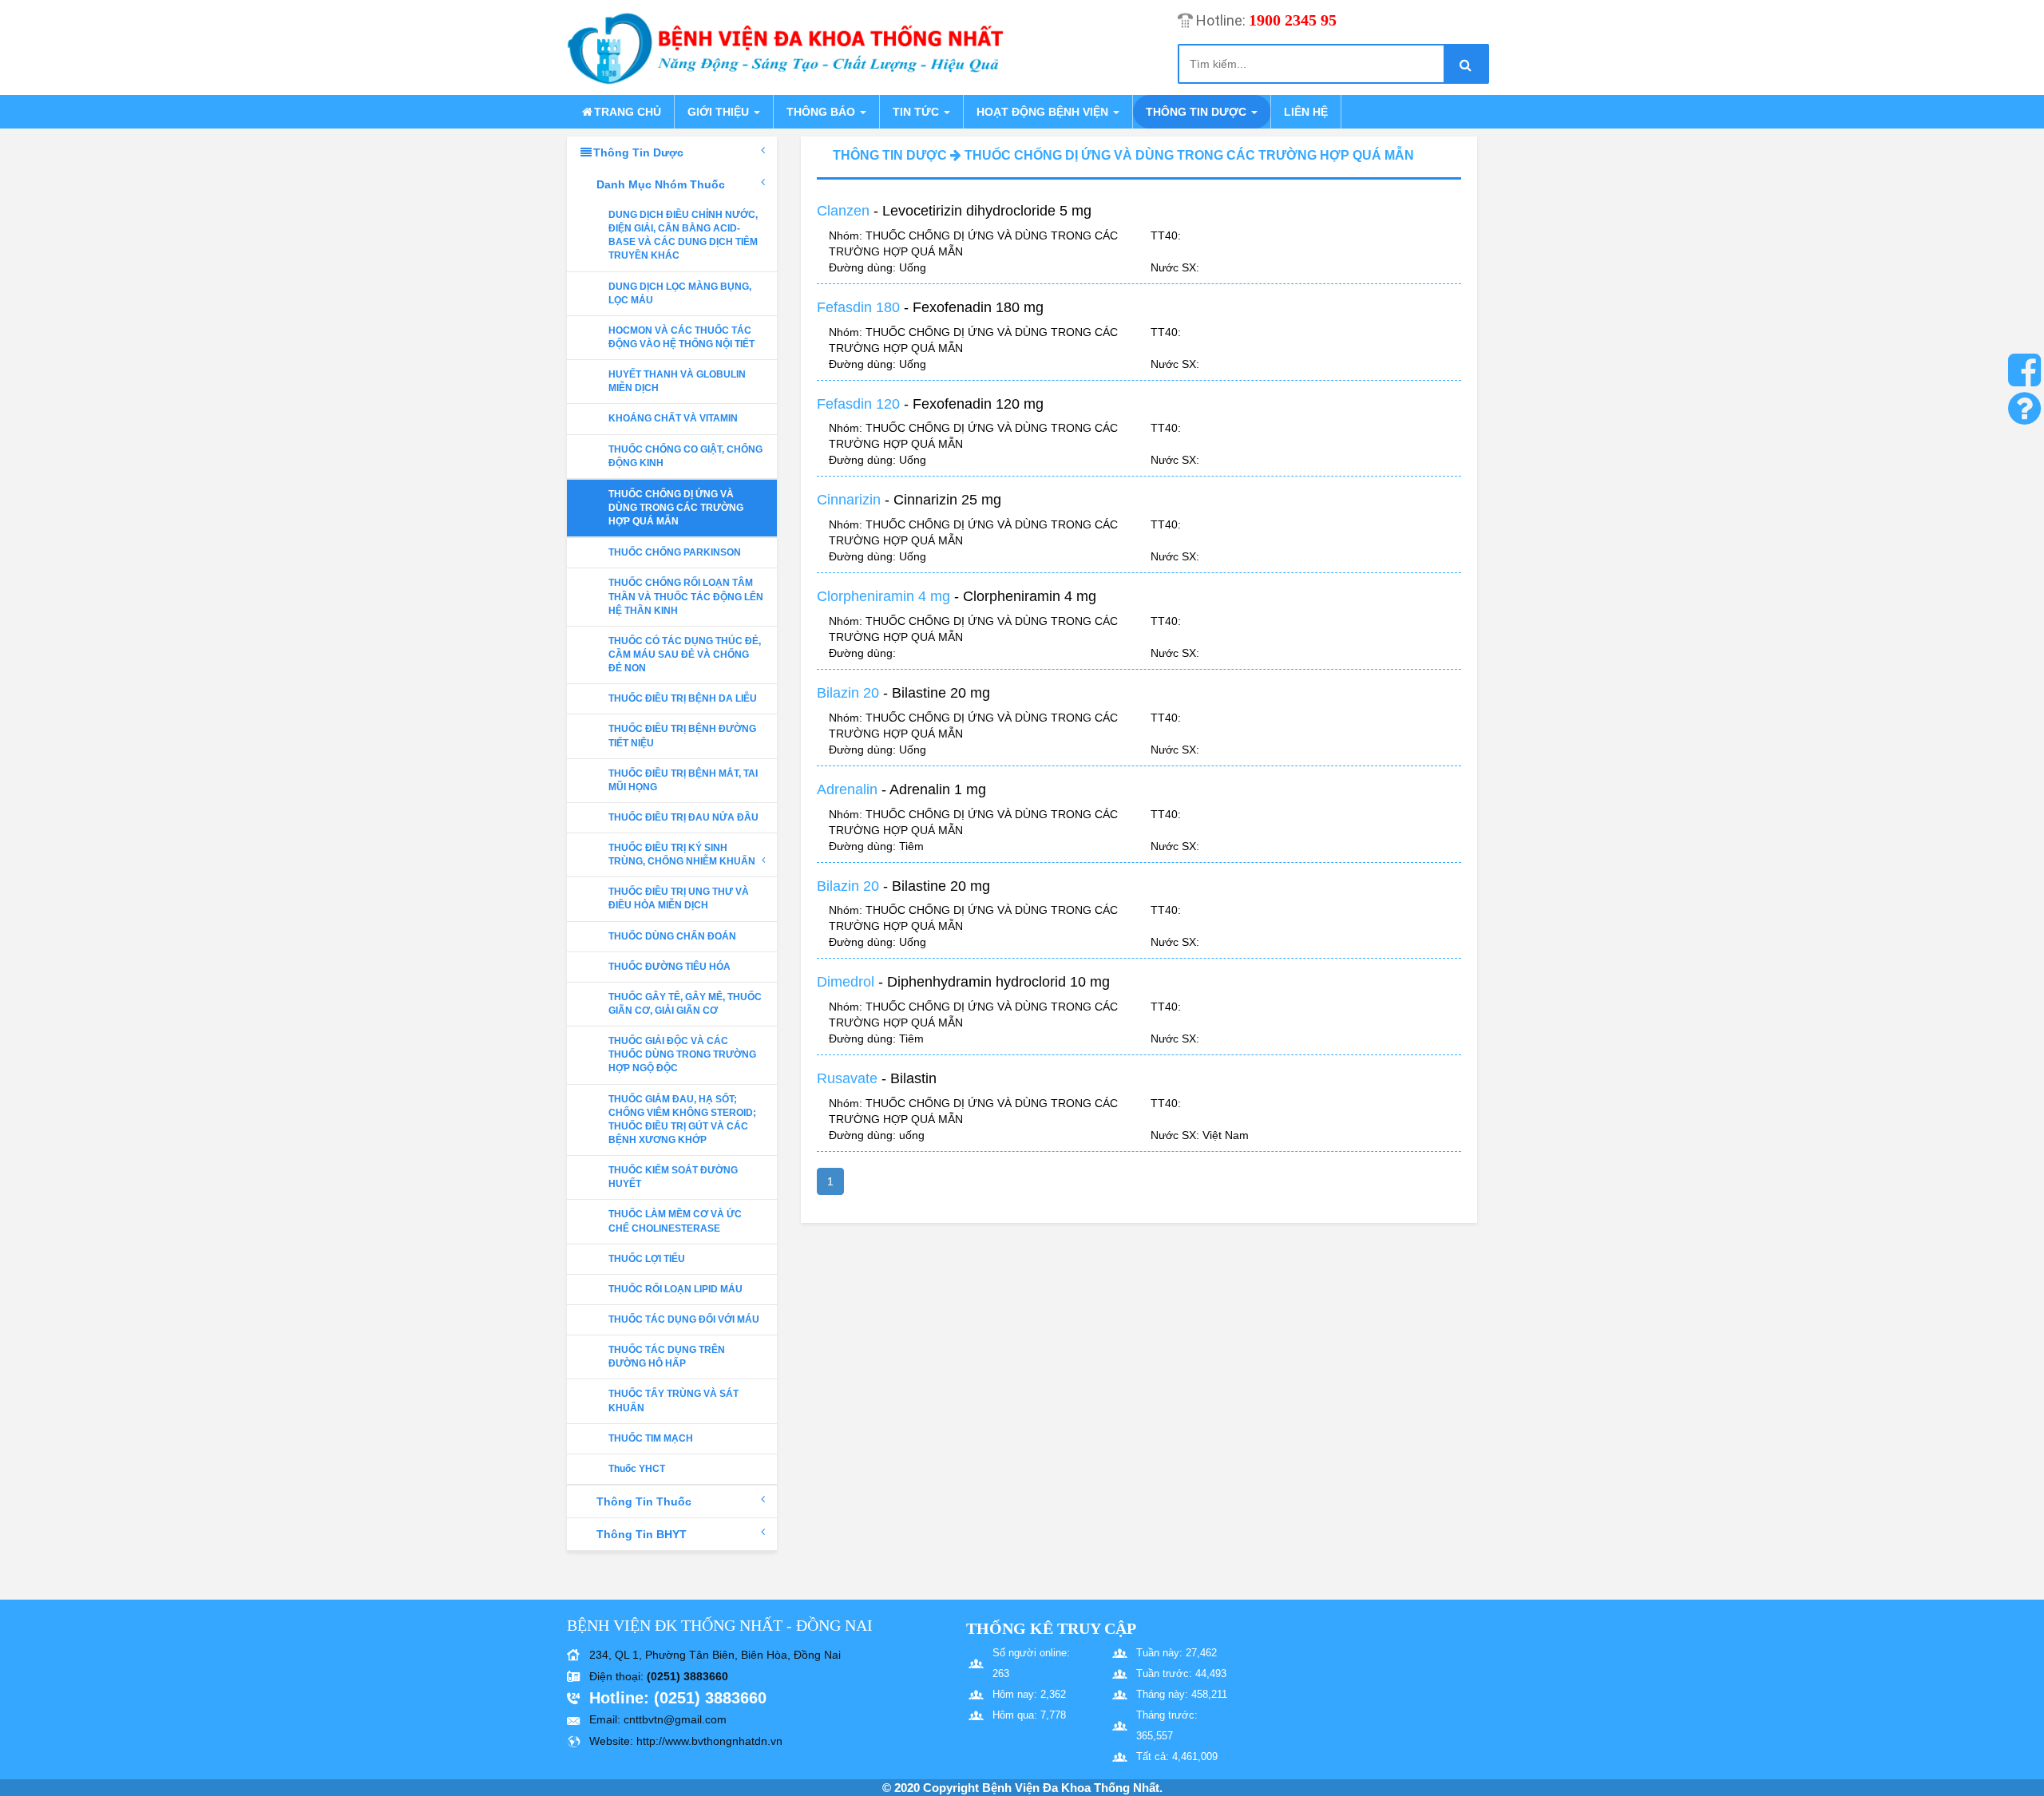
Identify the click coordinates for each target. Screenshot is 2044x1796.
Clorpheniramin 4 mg (883, 596)
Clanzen (843, 211)
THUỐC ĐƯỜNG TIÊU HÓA (669, 967)
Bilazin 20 (848, 693)
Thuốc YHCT (637, 1469)
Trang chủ (628, 112)
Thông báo (822, 112)
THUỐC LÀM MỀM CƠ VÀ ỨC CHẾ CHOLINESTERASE (675, 1221)
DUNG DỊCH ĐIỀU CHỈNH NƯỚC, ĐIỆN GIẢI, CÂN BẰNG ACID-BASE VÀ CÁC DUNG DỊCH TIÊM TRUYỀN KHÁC (683, 235)
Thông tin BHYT (642, 1534)
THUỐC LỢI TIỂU (647, 1259)
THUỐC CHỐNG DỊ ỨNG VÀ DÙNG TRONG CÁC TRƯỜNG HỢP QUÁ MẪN (676, 508)
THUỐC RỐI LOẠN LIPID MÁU (675, 1289)
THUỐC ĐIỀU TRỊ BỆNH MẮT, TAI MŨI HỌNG (683, 780)
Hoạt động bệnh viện (1044, 112)
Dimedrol (846, 982)
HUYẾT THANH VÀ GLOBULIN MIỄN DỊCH (677, 381)
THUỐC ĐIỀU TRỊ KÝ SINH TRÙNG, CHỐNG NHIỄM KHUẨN (682, 854)
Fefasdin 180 (858, 307)
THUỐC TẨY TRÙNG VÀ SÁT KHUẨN (673, 1400)
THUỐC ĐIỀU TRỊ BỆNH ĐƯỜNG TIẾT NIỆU (682, 736)
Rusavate (847, 1078)
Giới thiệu (720, 112)
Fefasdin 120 (858, 404)
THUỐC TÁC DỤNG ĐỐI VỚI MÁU (684, 1319)
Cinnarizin (849, 500)
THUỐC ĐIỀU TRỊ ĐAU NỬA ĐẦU (683, 817)
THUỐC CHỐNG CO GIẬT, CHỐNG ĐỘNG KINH (685, 456)
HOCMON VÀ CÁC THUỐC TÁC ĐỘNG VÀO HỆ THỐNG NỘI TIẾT (681, 337)
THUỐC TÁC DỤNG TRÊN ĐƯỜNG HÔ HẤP (667, 1357)
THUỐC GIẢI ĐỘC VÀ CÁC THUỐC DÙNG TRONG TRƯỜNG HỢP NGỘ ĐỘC (682, 1054)
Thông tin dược (1198, 112)
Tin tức (917, 112)
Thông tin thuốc (644, 1501)
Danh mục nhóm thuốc (661, 184)
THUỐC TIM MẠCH (651, 1438)
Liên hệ (1306, 112)
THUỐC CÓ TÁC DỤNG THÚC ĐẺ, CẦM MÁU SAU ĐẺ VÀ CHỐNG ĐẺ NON (685, 655)
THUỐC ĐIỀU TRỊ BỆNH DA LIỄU (683, 698)
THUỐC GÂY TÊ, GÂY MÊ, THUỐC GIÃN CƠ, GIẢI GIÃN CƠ (685, 1004)
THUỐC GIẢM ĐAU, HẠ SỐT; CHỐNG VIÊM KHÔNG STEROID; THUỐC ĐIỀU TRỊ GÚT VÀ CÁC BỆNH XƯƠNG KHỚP (682, 1120)
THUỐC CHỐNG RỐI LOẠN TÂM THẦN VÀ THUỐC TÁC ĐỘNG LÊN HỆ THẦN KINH (686, 596)
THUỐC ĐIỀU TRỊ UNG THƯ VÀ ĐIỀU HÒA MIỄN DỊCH (679, 898)
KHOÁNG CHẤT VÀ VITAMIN (673, 418)
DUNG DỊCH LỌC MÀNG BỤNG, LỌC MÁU (680, 293)
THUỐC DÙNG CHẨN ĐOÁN (672, 936)
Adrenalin (847, 789)
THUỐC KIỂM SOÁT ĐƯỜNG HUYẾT (673, 1177)
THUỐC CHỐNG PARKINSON (675, 552)
